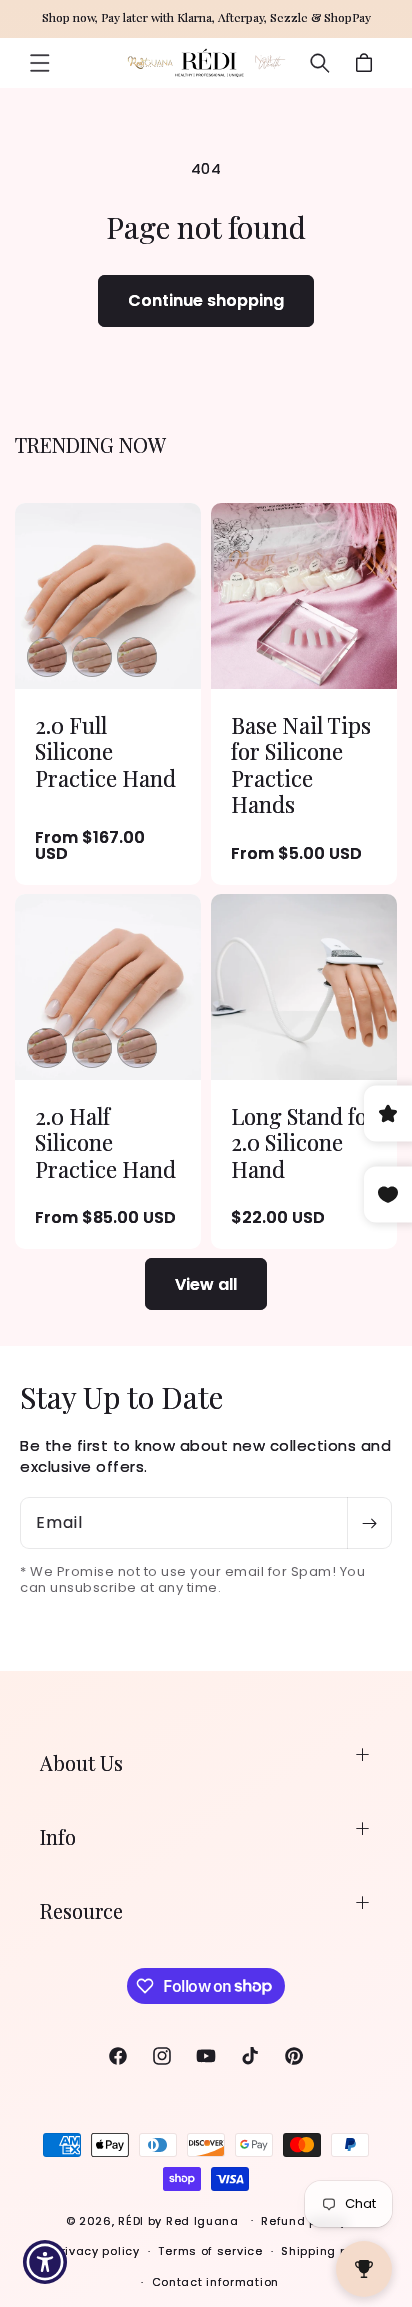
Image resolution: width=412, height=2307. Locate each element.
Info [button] (58, 1836)
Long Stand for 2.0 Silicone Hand (304, 1142)
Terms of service (210, 2251)
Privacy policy (97, 2251)
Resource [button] (81, 1910)
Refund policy (303, 2221)
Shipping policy (329, 2251)
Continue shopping (206, 300)
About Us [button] (81, 1762)
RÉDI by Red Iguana (180, 2220)
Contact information (215, 2282)
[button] (40, 63)
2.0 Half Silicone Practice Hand (105, 1142)
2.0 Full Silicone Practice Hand (105, 751)
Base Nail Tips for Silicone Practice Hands (301, 765)
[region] (206, 19)
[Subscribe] (369, 1523)
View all (206, 1284)
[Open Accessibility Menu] (45, 2262)
